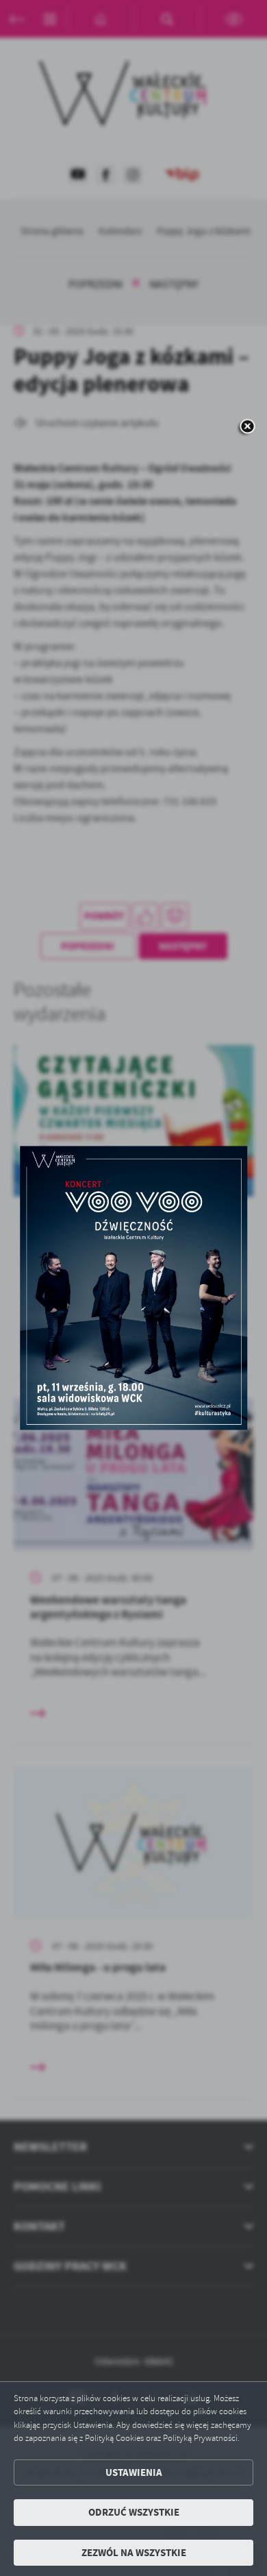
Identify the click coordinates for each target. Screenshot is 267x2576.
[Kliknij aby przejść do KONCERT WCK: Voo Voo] (133, 1288)
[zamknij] (247, 428)
